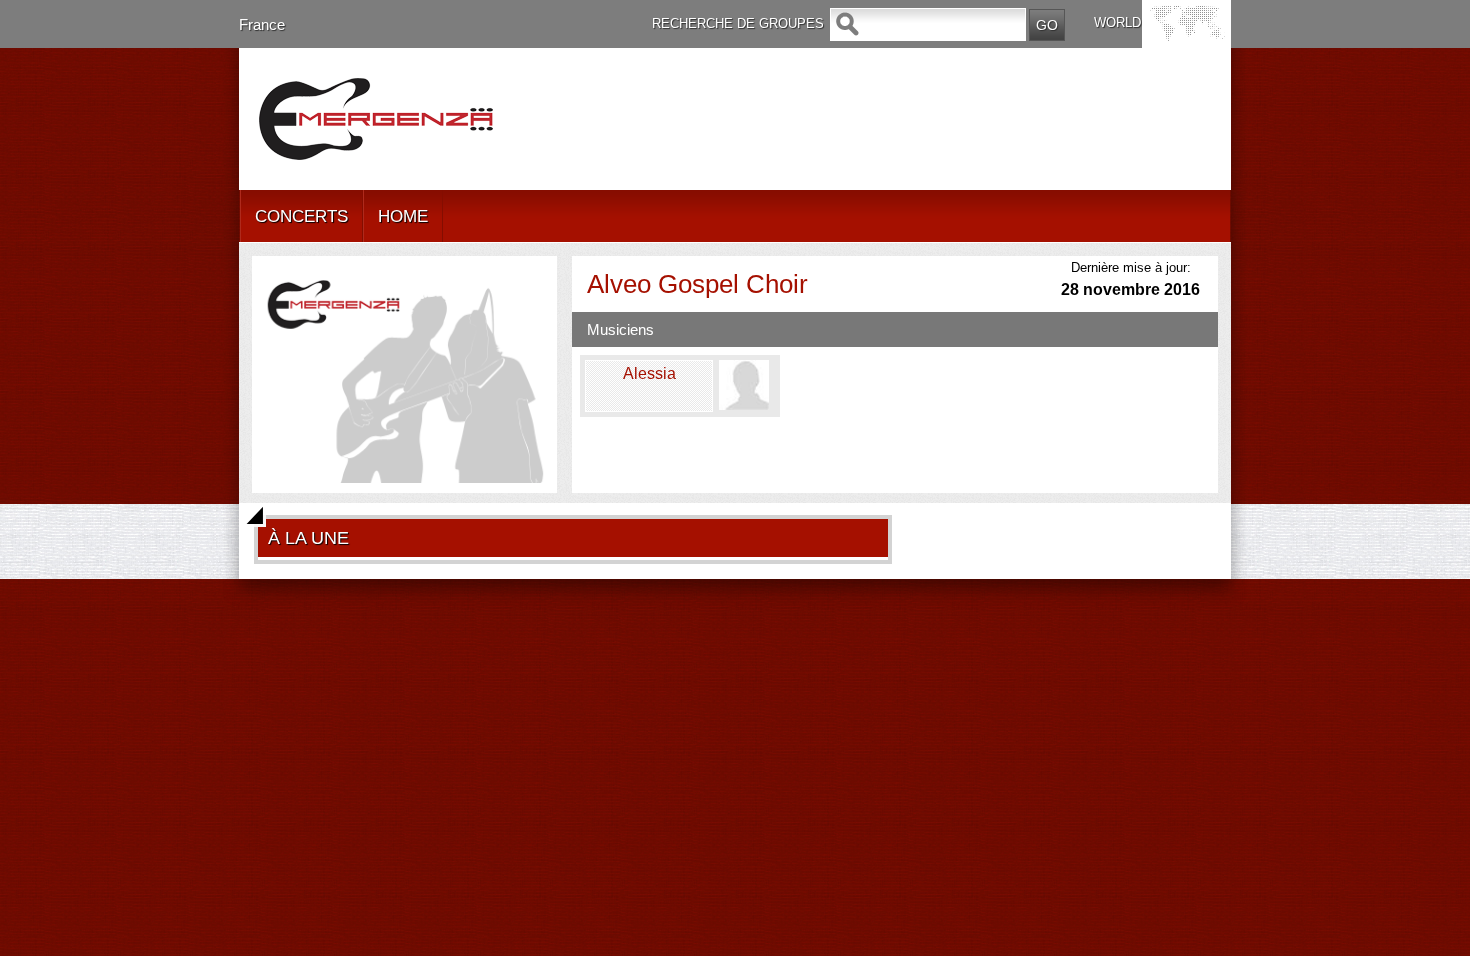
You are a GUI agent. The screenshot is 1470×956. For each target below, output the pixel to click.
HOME (403, 216)
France (262, 24)
